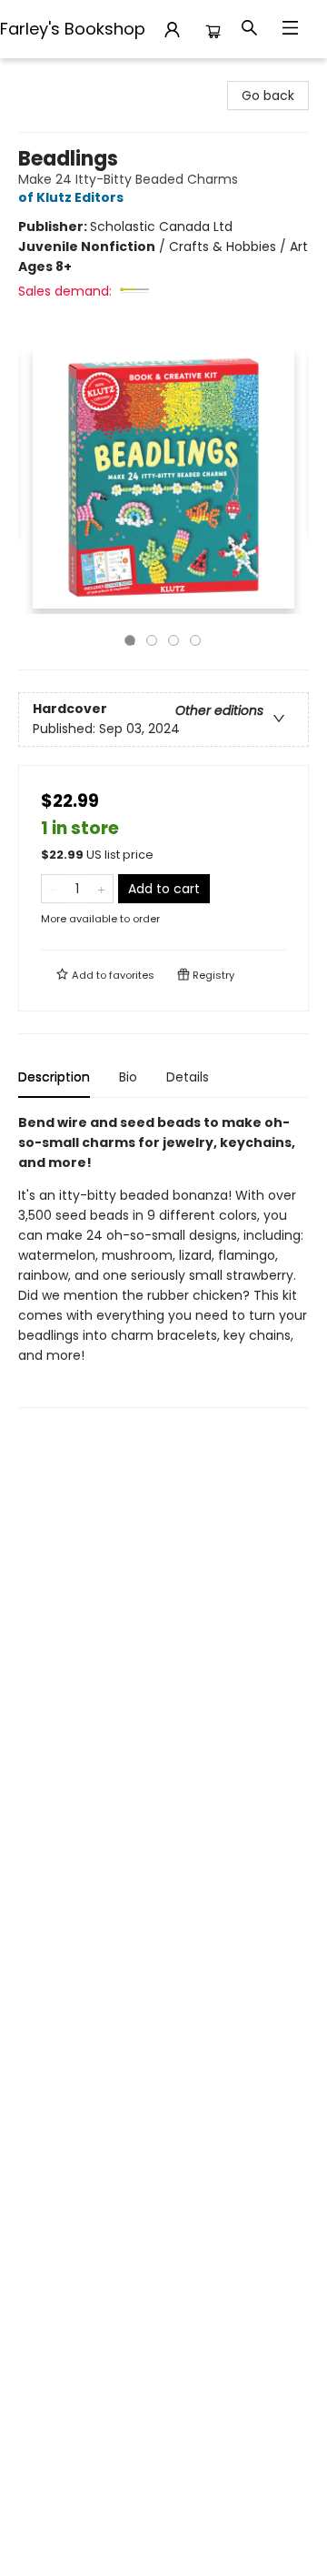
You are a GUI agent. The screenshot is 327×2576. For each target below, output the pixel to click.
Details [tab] (188, 1077)
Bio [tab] (128, 1077)
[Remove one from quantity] (53, 889)
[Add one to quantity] (101, 889)
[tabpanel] (163, 1260)
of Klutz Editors (71, 197)
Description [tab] (54, 1077)
